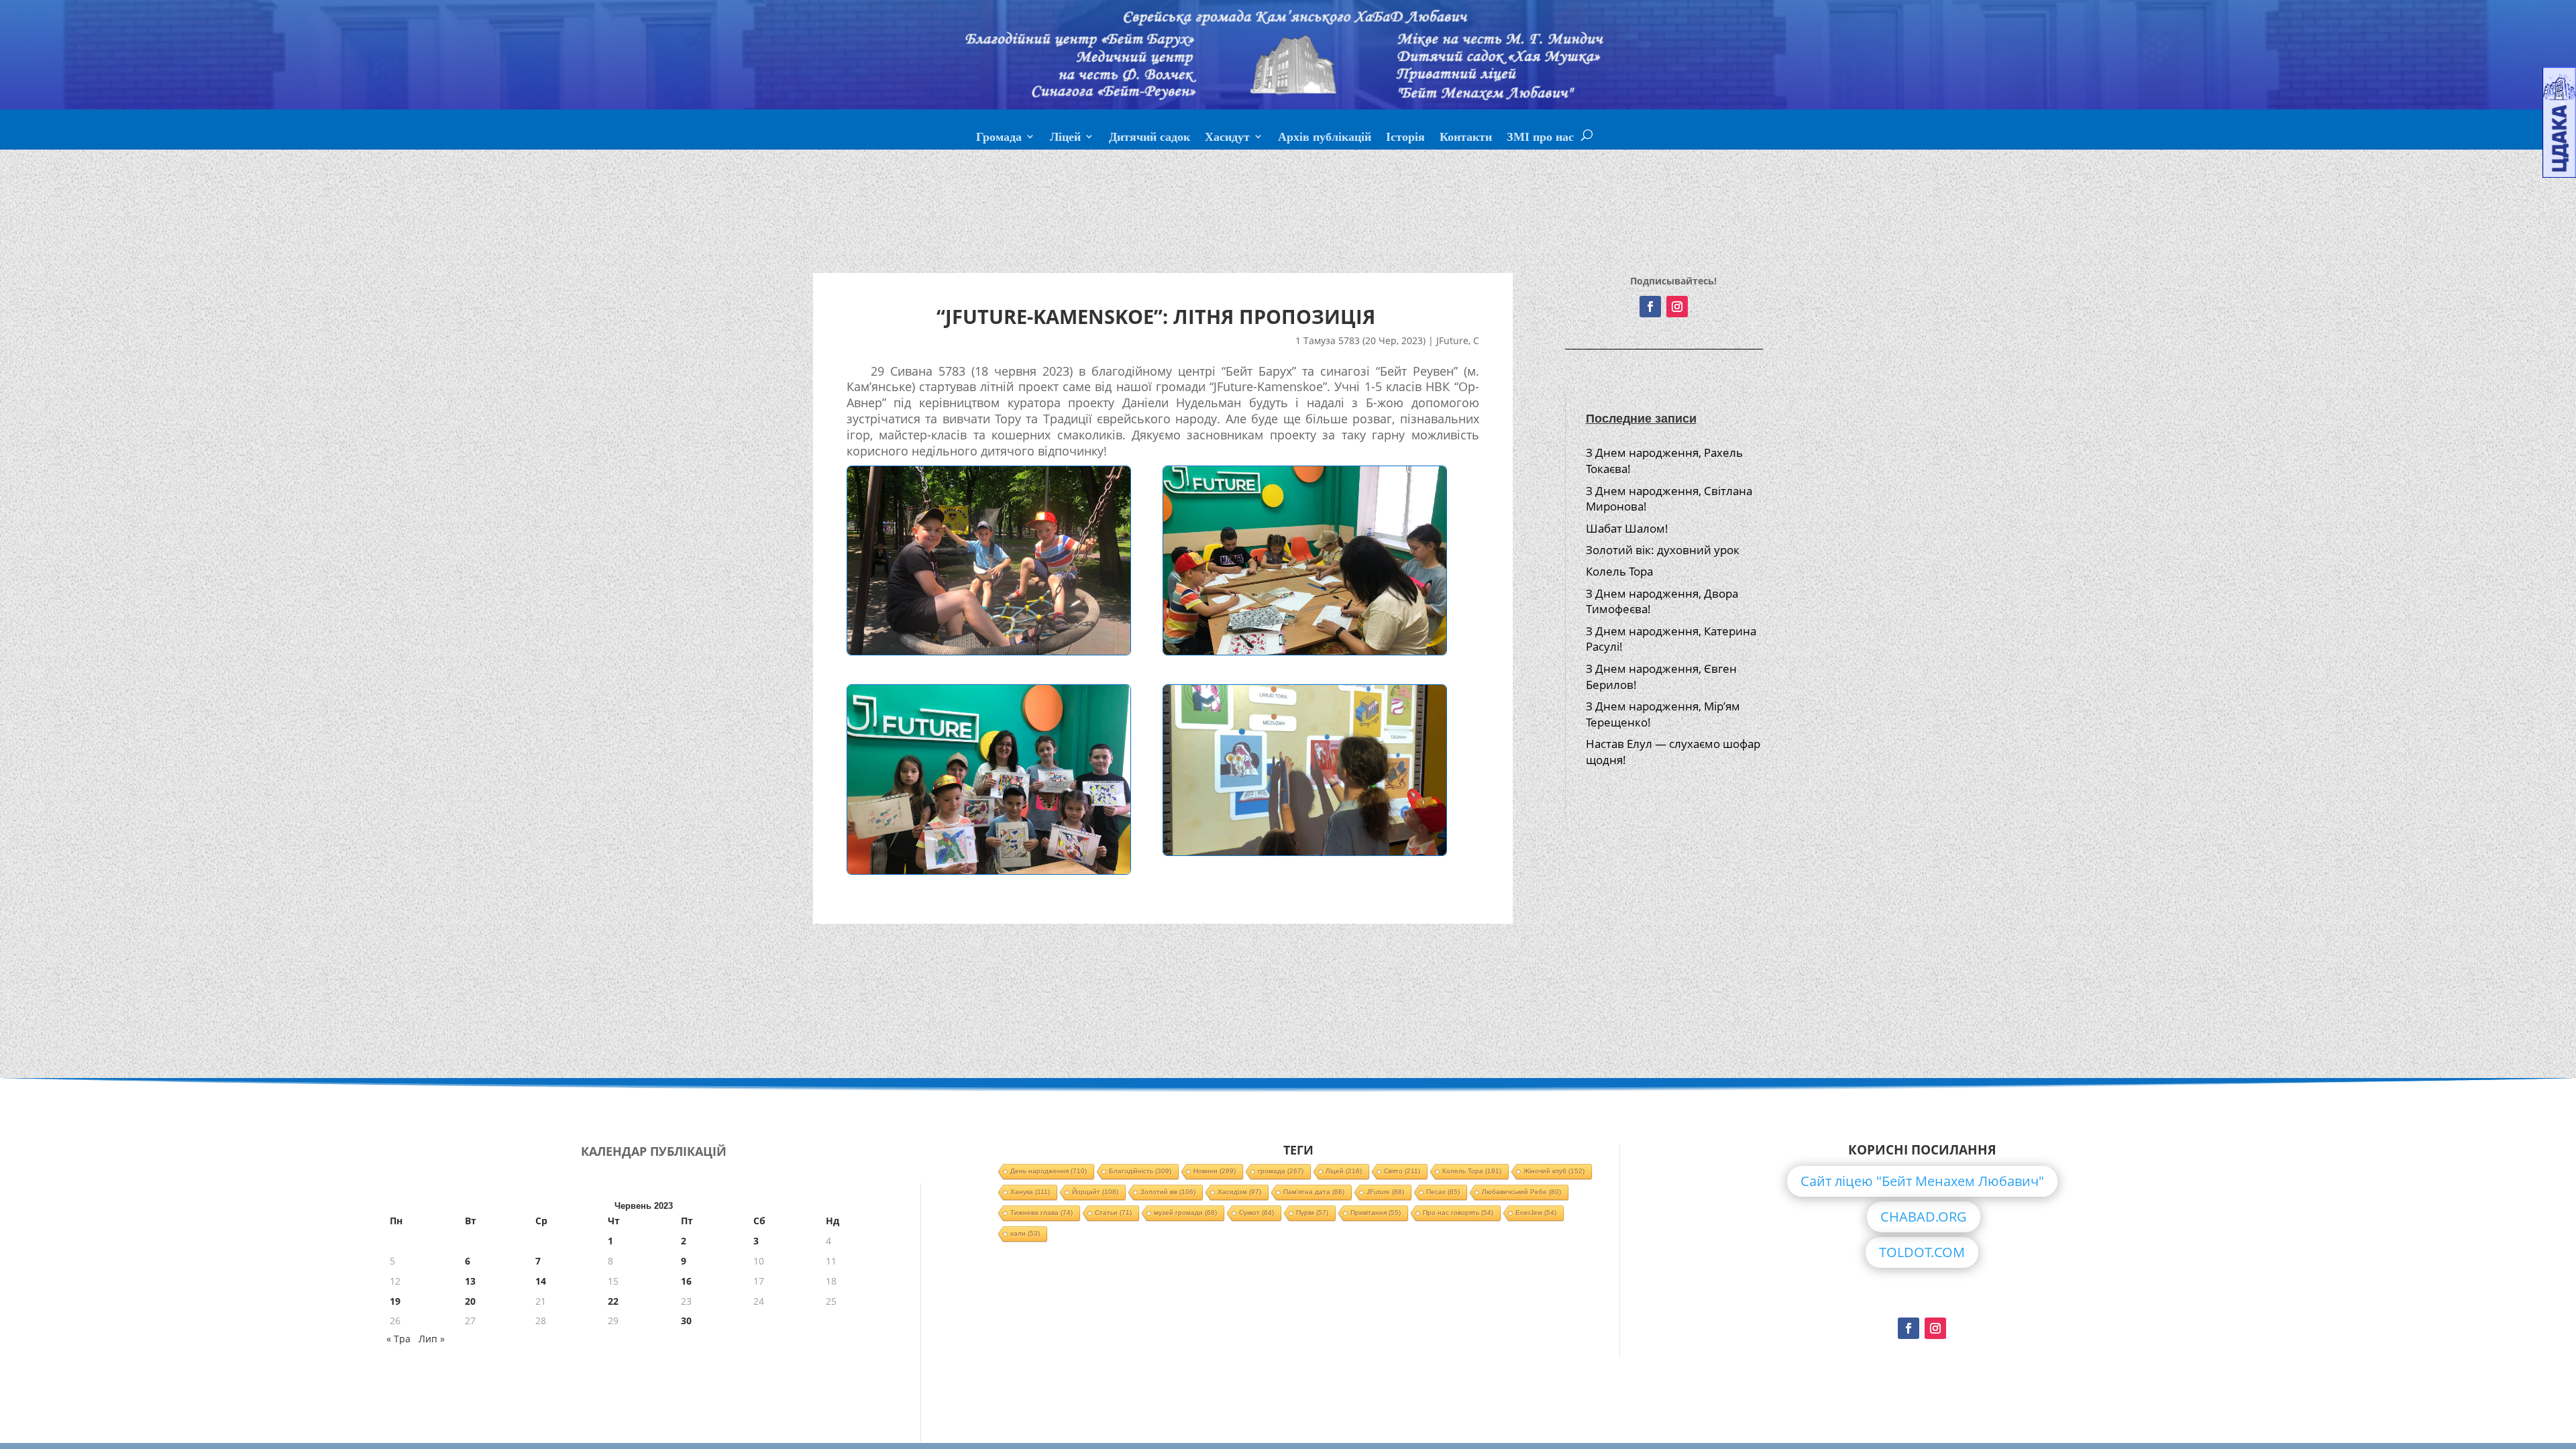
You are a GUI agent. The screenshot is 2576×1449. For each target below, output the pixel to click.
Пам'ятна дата (1314, 1192)
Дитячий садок (1149, 138)
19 (395, 1301)
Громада (999, 138)
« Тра (398, 1339)
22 (613, 1301)
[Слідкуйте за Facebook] (1650, 307)
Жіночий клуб (1554, 1171)
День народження (1049, 1171)
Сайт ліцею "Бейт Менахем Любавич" (1922, 1181)
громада (1281, 1171)
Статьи (1113, 1213)
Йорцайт (1095, 1192)
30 (686, 1321)
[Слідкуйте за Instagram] (1677, 307)
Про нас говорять (1458, 1213)
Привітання (1376, 1213)
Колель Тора (1619, 571)
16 (686, 1281)
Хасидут (1227, 138)
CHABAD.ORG (1924, 1217)
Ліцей (1065, 138)
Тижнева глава (1041, 1213)
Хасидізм (1239, 1192)
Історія (1405, 138)
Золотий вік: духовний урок (1663, 550)
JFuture (1452, 340)
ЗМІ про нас (1540, 138)
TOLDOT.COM (1922, 1252)
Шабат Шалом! (1627, 528)
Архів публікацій (1325, 138)
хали (1025, 1233)
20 (470, 1301)
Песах (1443, 1192)
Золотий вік (1168, 1192)
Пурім (1312, 1213)
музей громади (1185, 1213)
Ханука (1030, 1192)
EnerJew (1536, 1213)
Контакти (1466, 138)
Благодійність (1140, 1171)
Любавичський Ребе (1521, 1192)
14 (541, 1281)
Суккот (1256, 1213)
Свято (1402, 1171)
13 (470, 1281)
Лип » (432, 1339)
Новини (1215, 1171)
